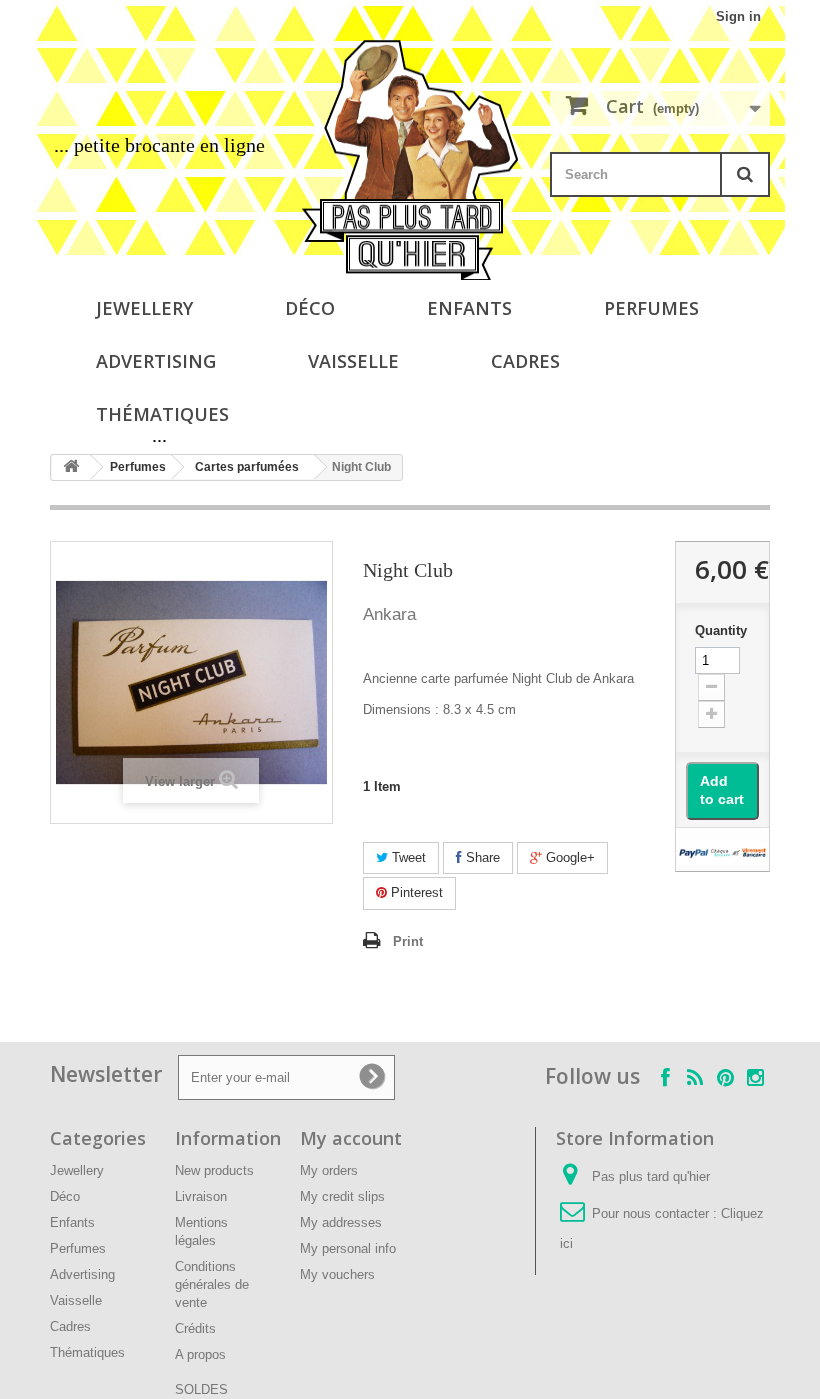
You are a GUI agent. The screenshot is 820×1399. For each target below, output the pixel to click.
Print (408, 941)
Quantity (721, 630)
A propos (200, 1354)
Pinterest (415, 892)
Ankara (389, 614)
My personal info (348, 1248)
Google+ (568, 857)
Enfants (469, 308)
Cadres (525, 361)
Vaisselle (353, 361)
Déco (310, 308)
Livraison (201, 1196)
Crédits (195, 1328)
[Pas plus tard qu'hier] (410, 160)
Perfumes (651, 308)
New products (214, 1170)
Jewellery (144, 308)
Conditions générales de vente (212, 1284)
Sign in (738, 16)
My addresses (341, 1222)
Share (481, 857)
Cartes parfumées (247, 467)
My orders (329, 1170)
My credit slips (342, 1196)
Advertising (156, 361)
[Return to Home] (71, 467)
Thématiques (162, 414)
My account (351, 1138)
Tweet (407, 857)
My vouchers (337, 1274)
